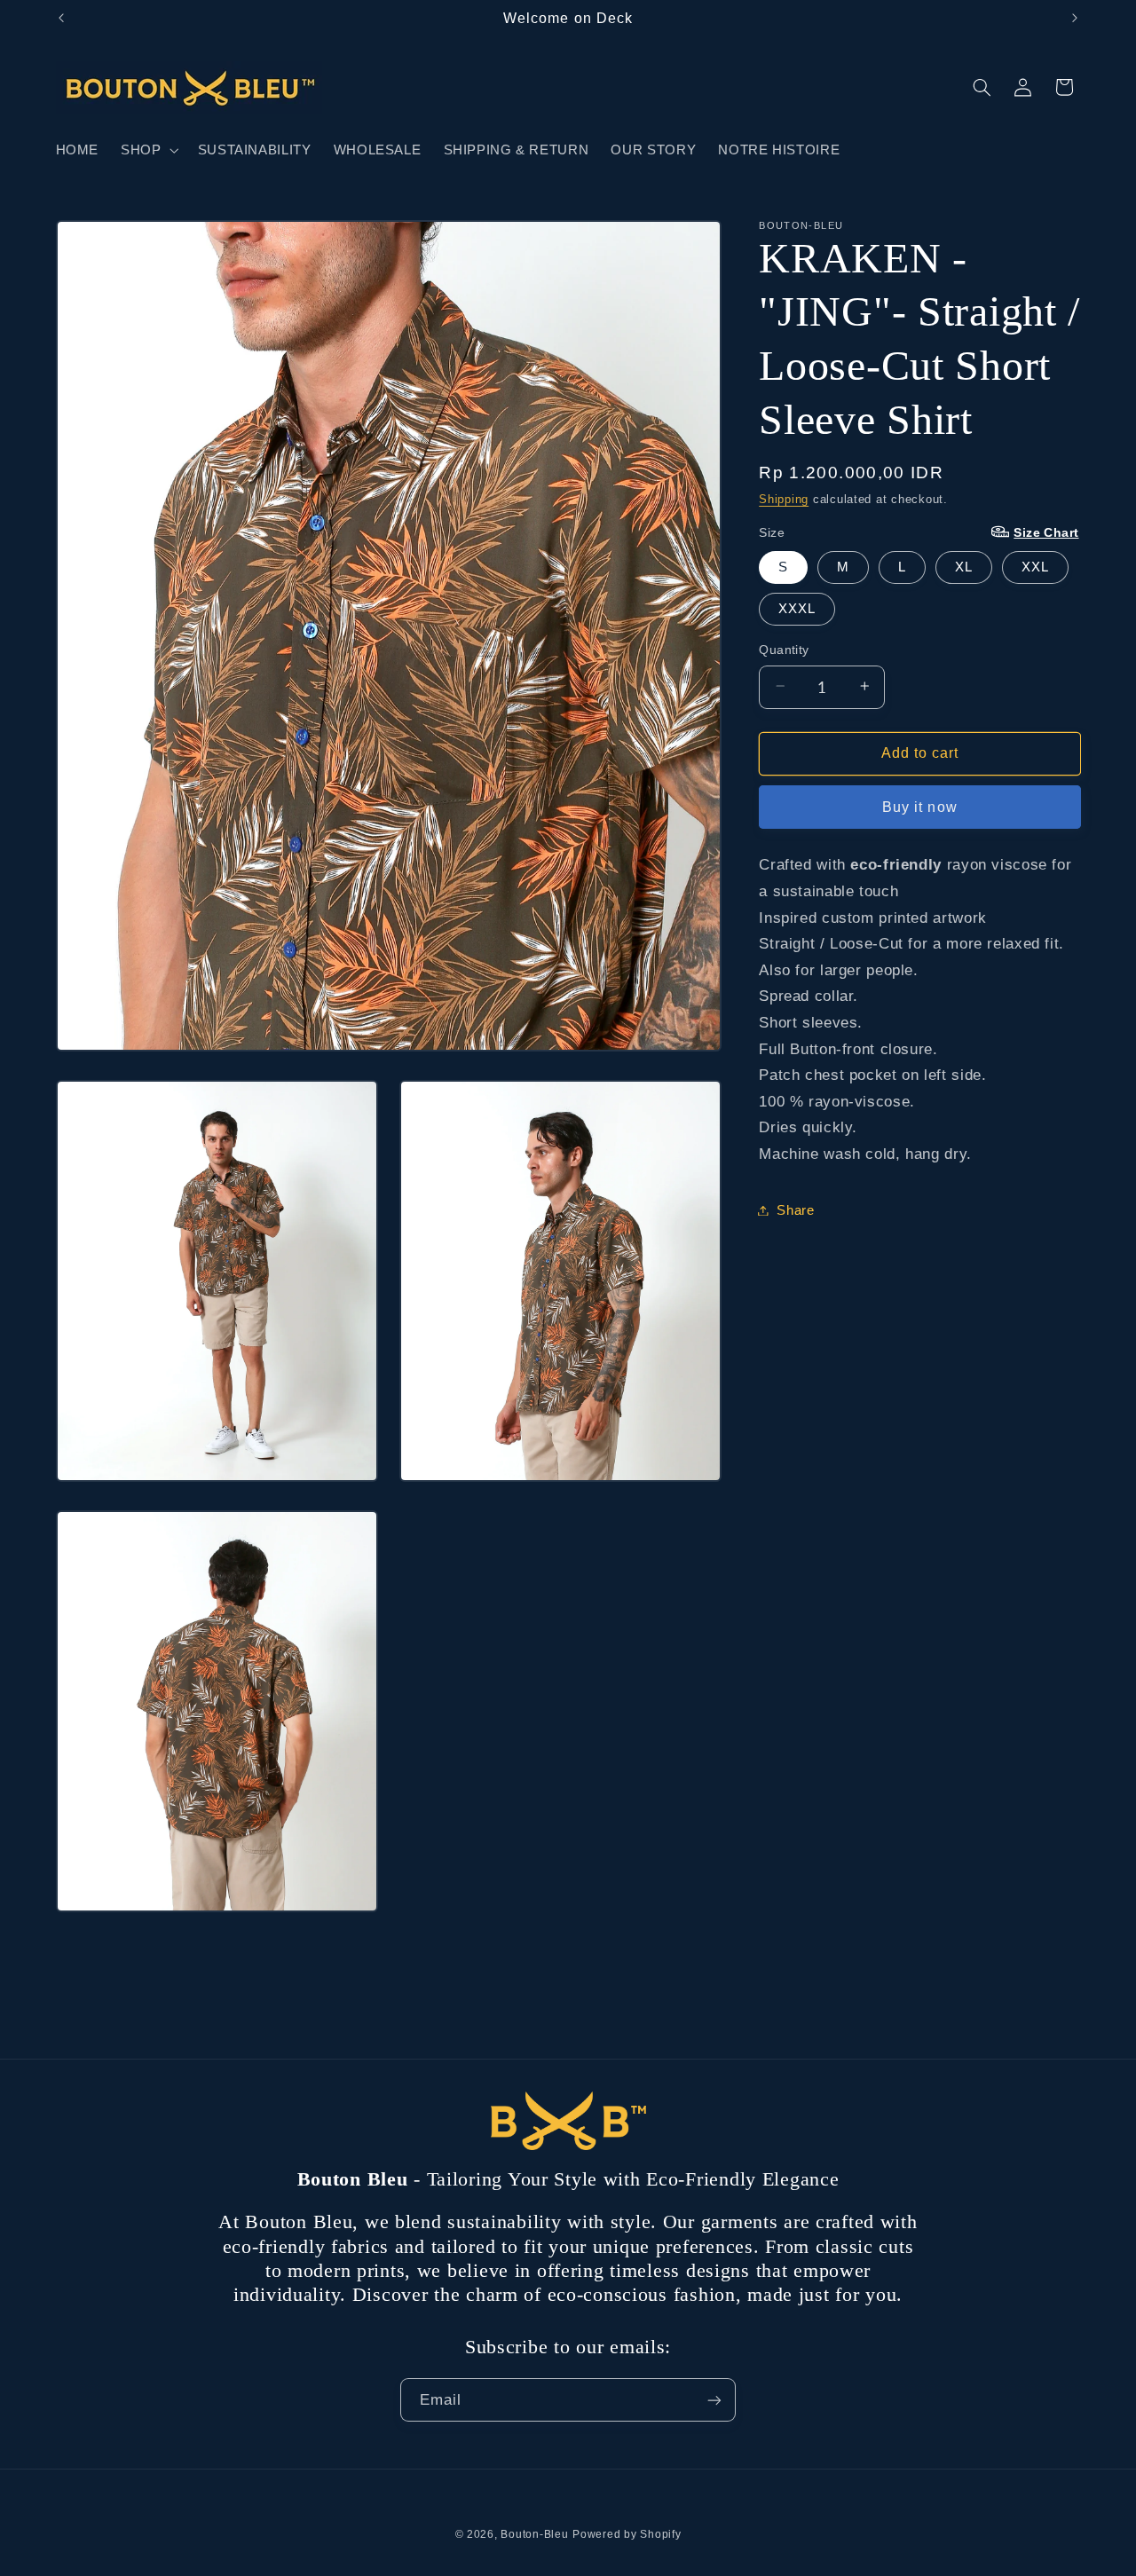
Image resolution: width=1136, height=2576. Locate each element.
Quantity (784, 649)
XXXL (797, 608)
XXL (1035, 566)
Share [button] (795, 1209)
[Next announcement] (1075, 18)
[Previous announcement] (61, 18)
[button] (148, 150)
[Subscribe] (714, 2401)
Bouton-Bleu (534, 2534)
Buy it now (920, 806)
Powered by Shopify (627, 2534)
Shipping (784, 499)
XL (964, 566)
